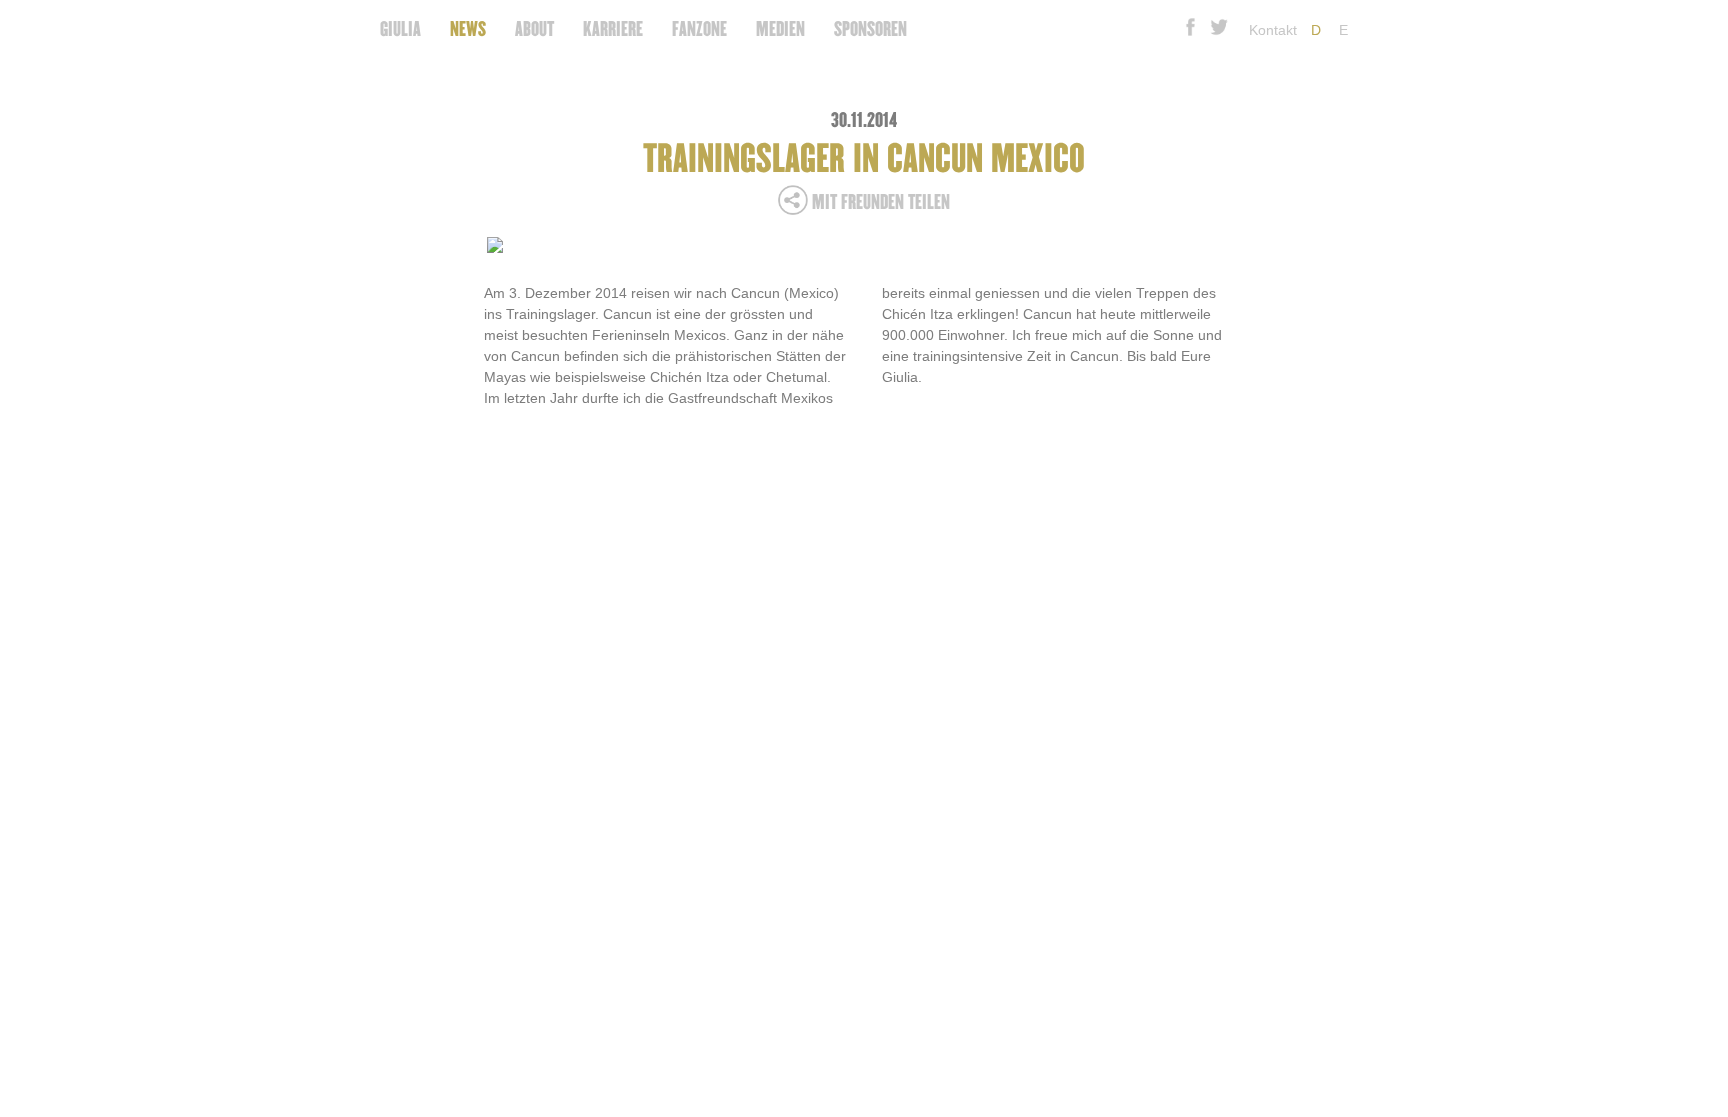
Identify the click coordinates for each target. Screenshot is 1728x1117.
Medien (780, 29)
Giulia (400, 29)
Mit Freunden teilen (879, 202)
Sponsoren (870, 29)
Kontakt (1273, 30)
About (534, 29)
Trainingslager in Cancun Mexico (864, 159)
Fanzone (699, 29)
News (468, 29)
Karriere (613, 29)
